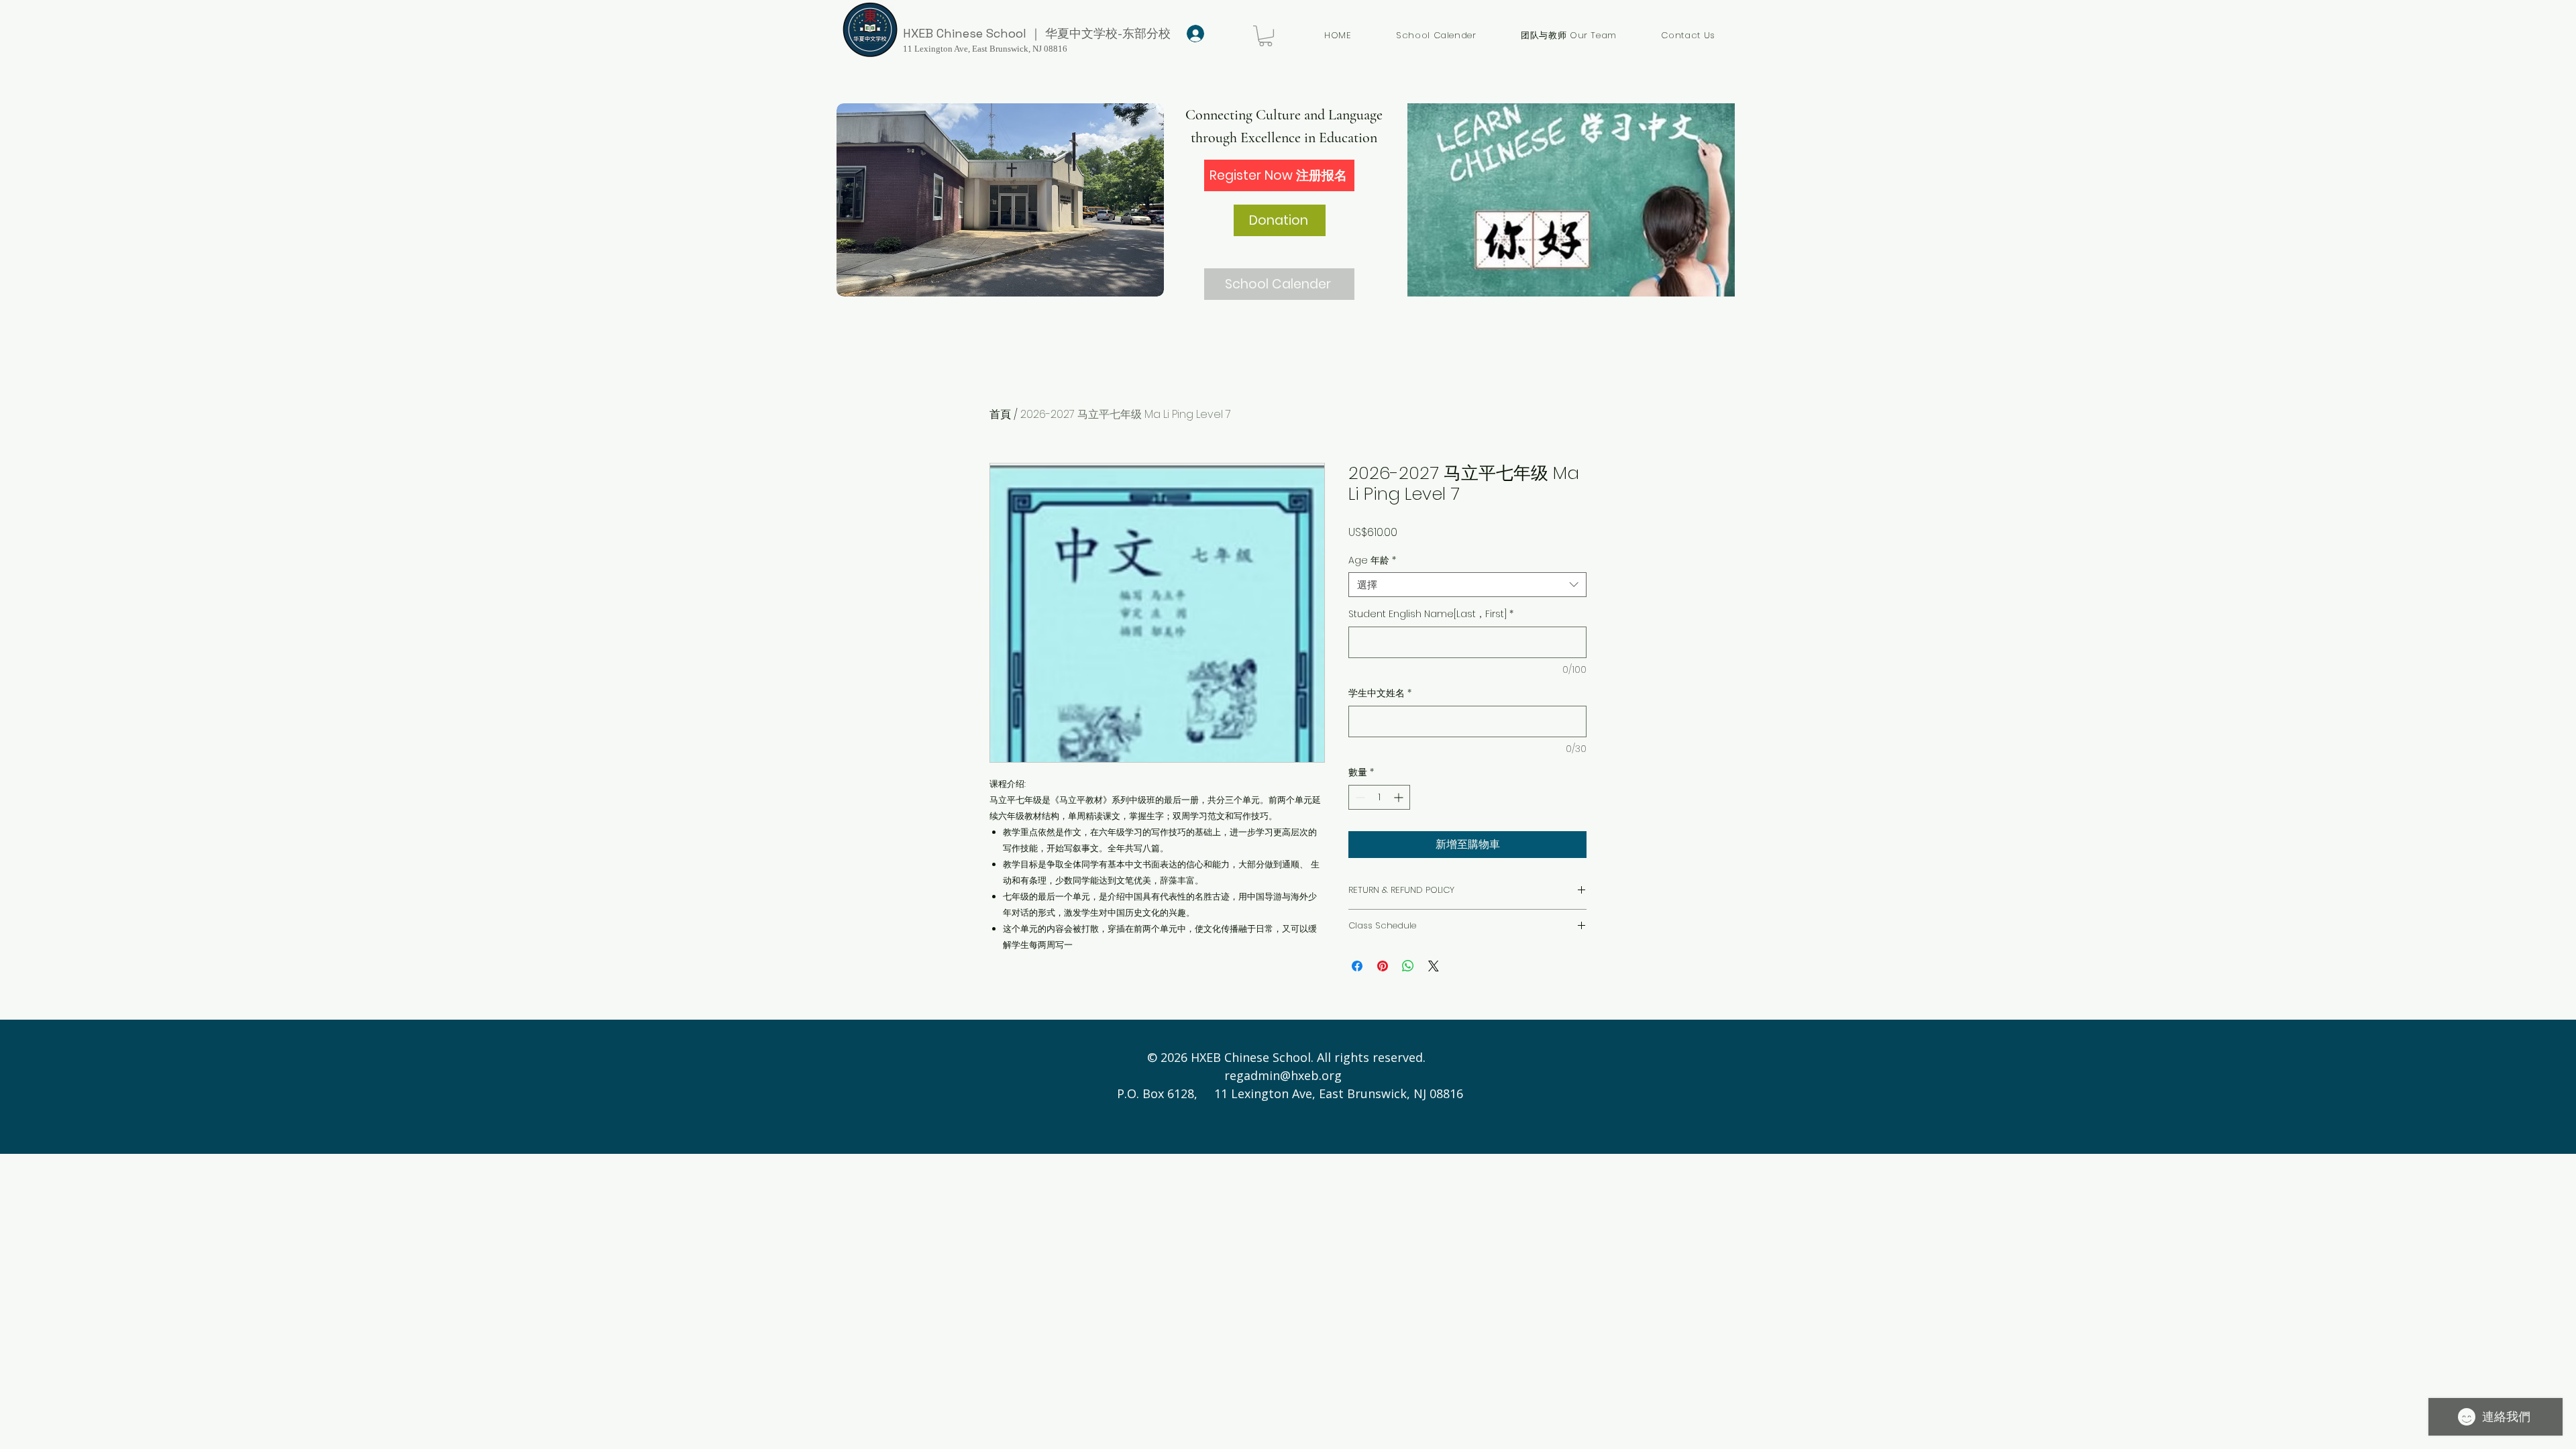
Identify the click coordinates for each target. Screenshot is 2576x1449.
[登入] (1193, 34)
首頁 (1000, 414)
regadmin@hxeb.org (1283, 1075)
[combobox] (1467, 585)
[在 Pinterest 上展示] (1383, 966)
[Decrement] (1359, 797)
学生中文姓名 (1380, 693)
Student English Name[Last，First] (1431, 614)
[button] (1266, 36)
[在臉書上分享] (1357, 966)
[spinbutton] (1379, 797)
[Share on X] (1434, 966)
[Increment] (1400, 797)
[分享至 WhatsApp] (1408, 966)
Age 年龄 (1372, 560)
